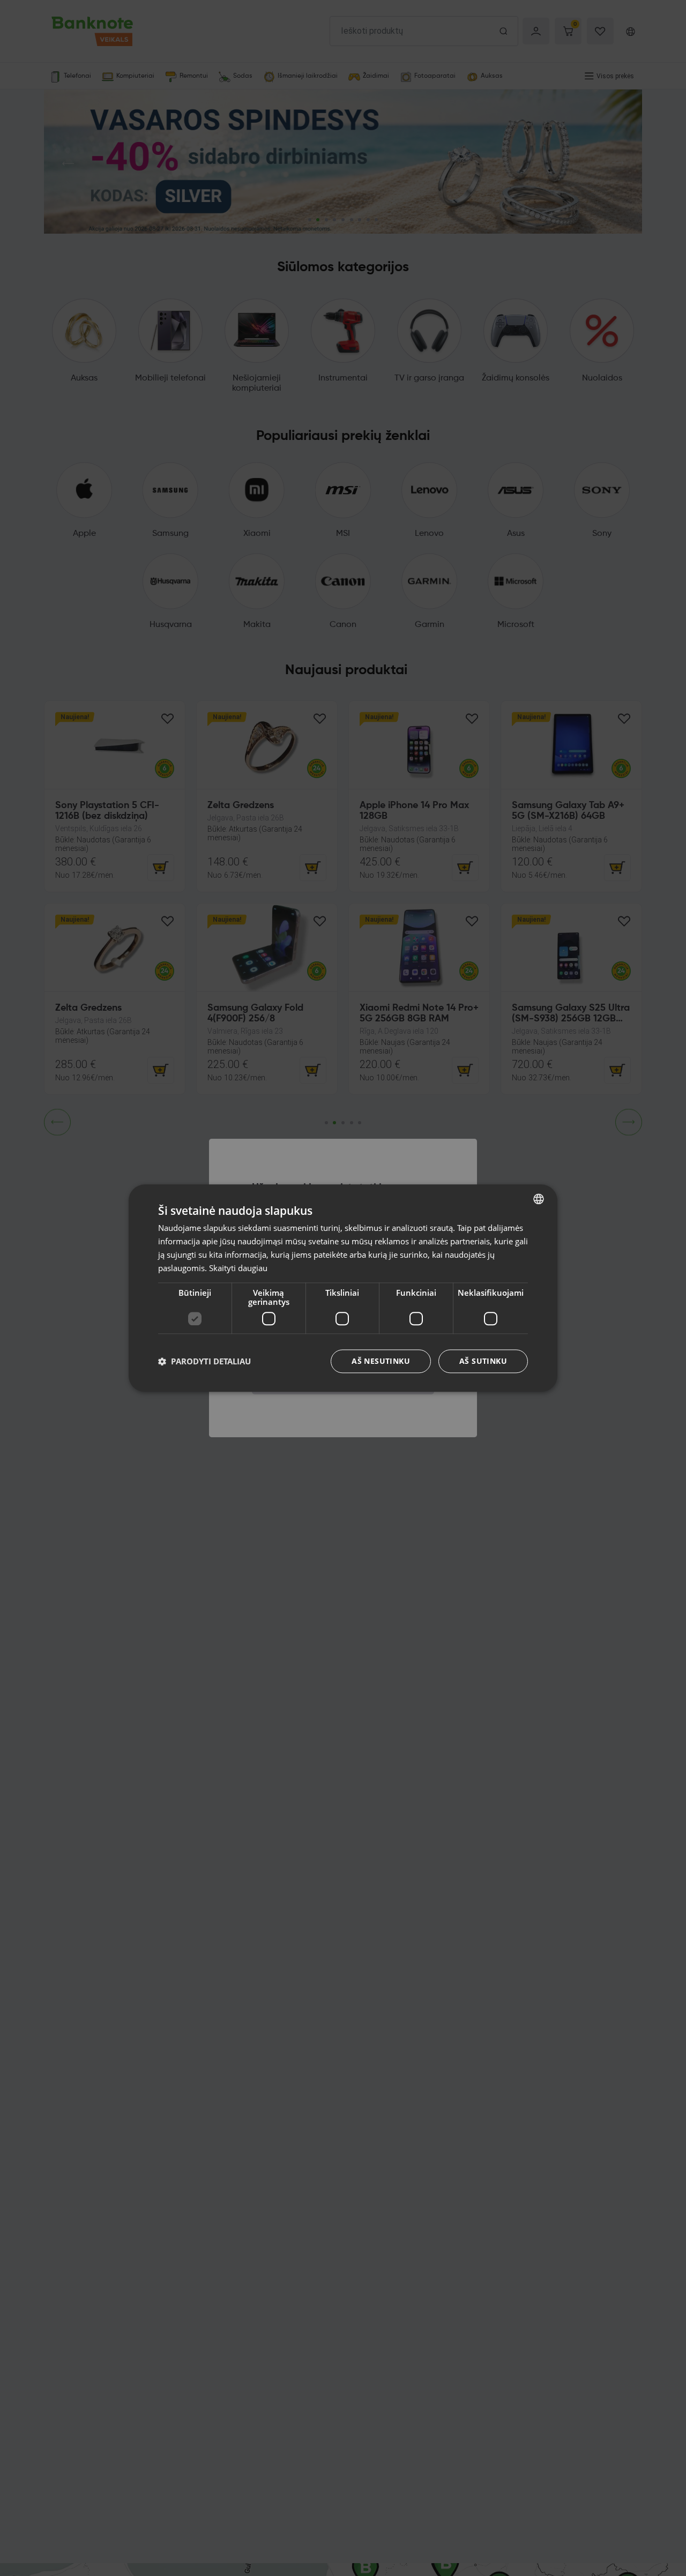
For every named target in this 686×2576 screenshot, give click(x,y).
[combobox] (539, 1199)
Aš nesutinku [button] (381, 1361)
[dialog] (343, 1288)
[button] (204, 1361)
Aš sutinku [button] (483, 1361)
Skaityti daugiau (238, 1267)
